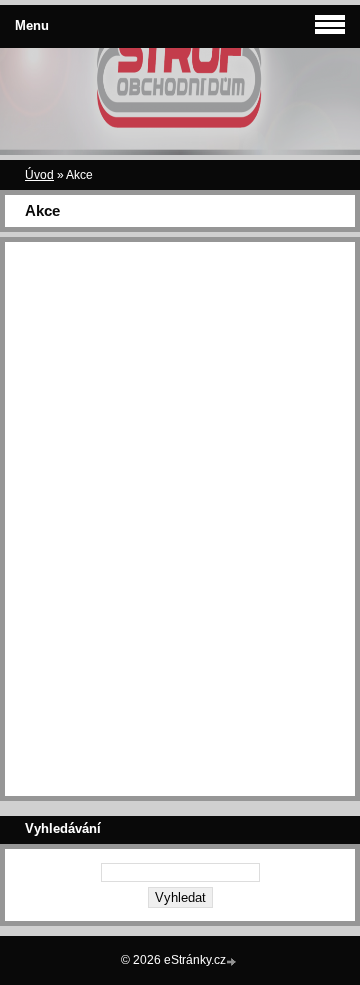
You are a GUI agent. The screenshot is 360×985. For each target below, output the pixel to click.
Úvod (39, 175)
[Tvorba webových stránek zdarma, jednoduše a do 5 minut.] (233, 961)
